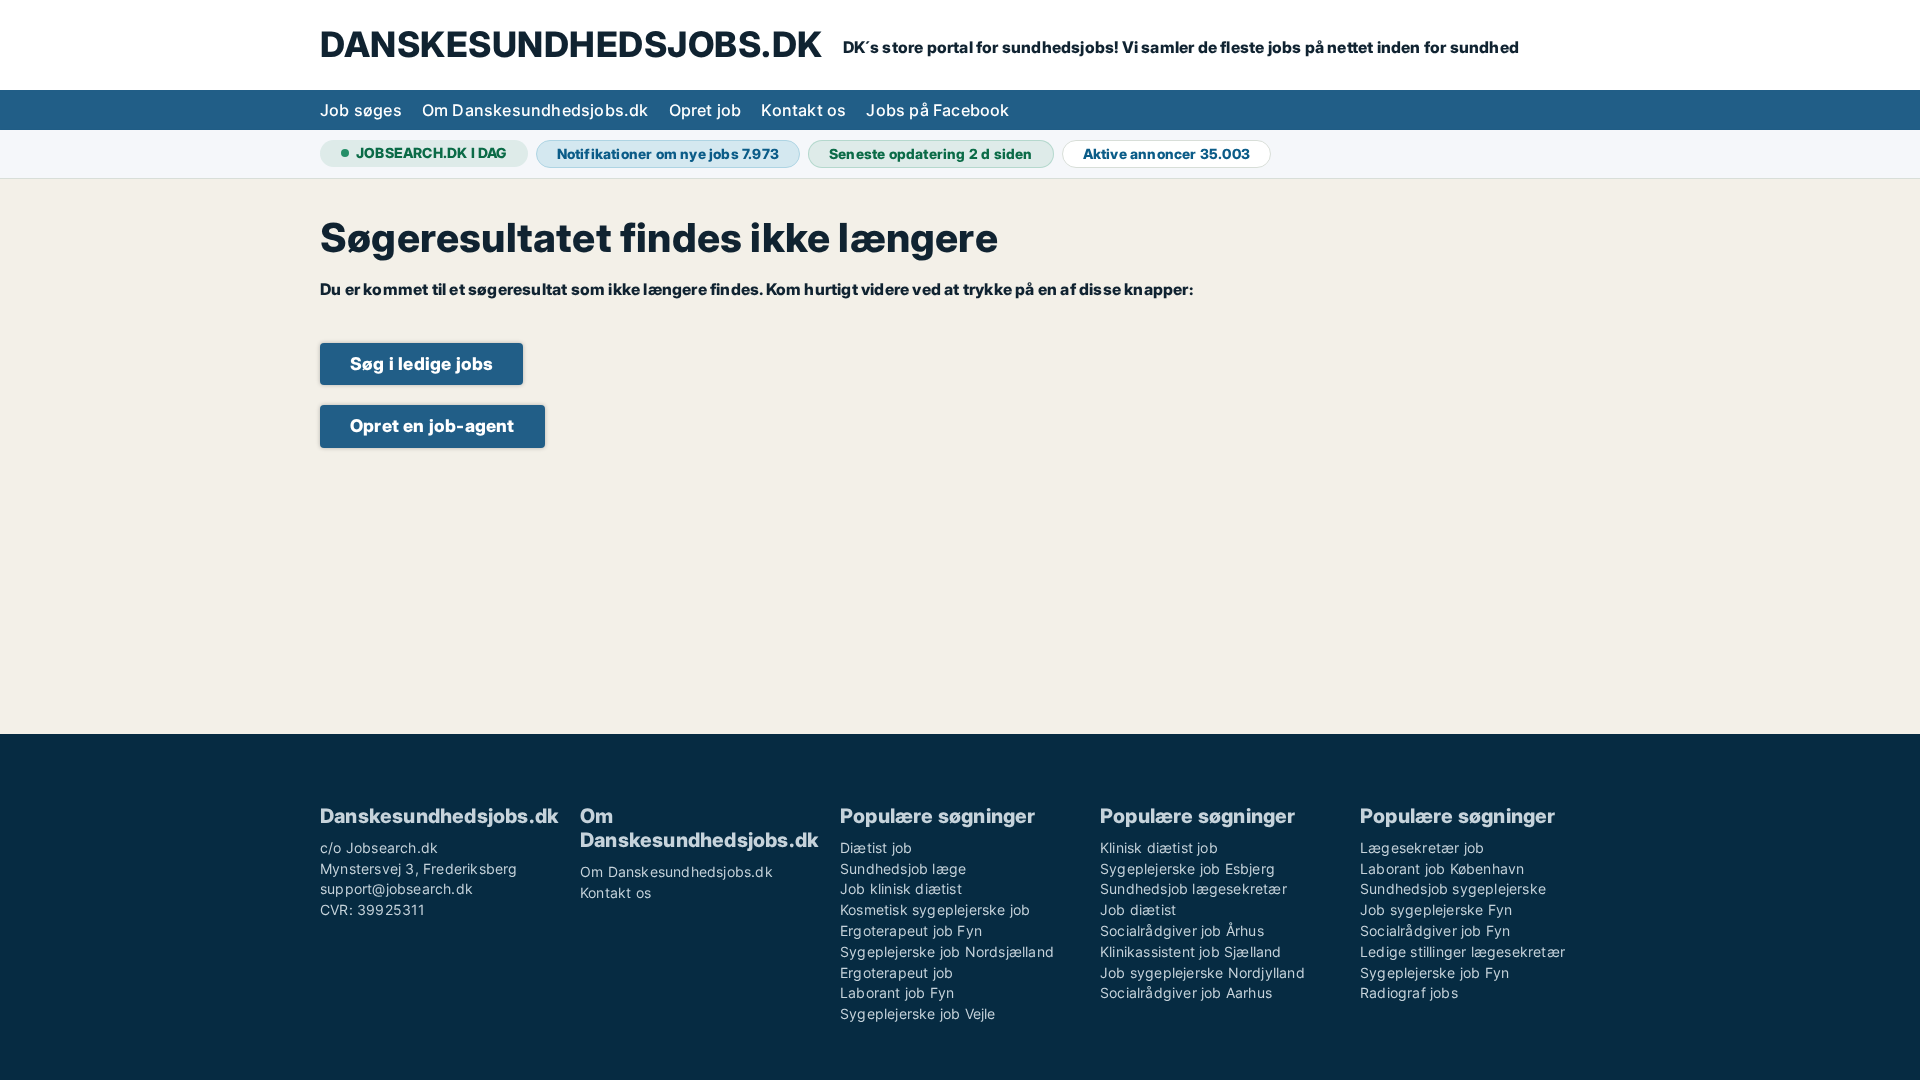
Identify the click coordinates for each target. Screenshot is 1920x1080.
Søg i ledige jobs (421, 363)
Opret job (705, 110)
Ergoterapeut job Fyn (911, 930)
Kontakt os (803, 110)
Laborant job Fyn (897, 992)
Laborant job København (1442, 868)
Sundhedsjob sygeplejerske (1453, 888)
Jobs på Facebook (937, 110)
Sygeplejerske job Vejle (918, 1013)
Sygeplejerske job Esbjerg (1187, 868)
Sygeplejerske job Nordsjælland (947, 951)
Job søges (361, 110)
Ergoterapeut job (896, 972)
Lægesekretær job (1422, 847)
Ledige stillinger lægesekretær (1462, 951)
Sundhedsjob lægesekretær (1193, 888)
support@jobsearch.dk (396, 888)
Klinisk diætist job (1159, 847)
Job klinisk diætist (901, 888)
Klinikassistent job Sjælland (1191, 951)
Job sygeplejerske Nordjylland (1202, 972)
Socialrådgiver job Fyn (1435, 930)
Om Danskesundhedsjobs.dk (535, 110)
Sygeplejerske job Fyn (1434, 972)
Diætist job (876, 847)
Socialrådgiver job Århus (1182, 930)
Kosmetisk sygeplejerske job (935, 909)
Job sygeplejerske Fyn (1436, 909)
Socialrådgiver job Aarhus (1186, 992)
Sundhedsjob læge (903, 868)
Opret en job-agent (432, 425)
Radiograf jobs (1409, 992)
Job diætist (1138, 909)
